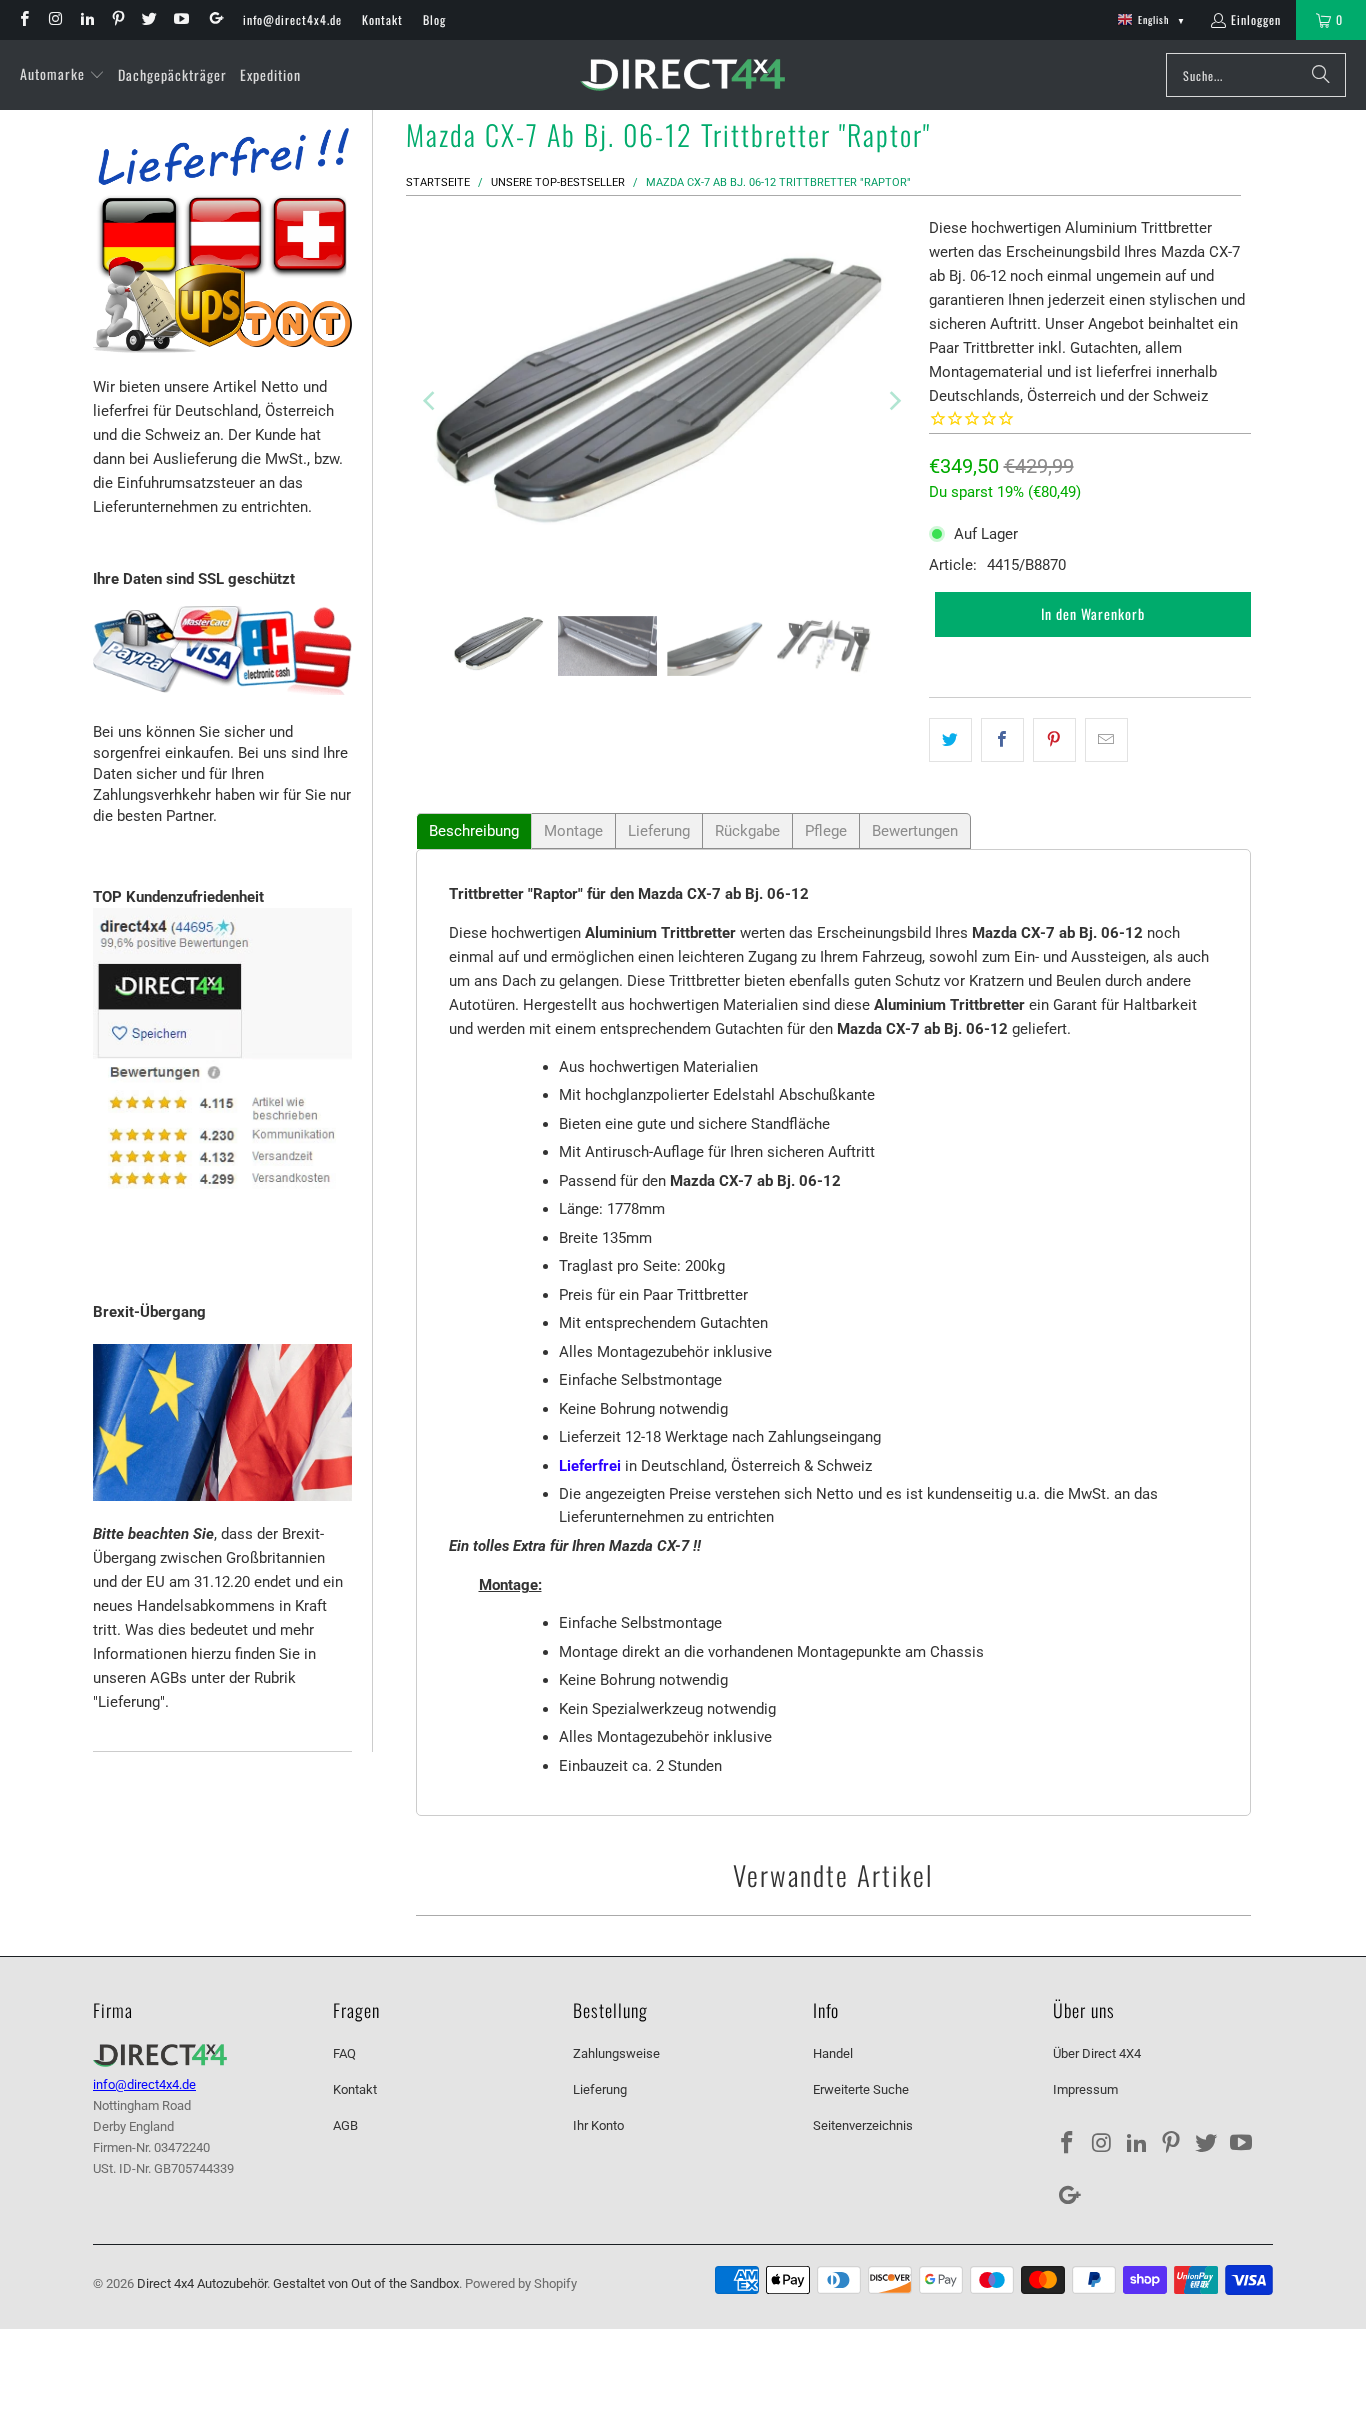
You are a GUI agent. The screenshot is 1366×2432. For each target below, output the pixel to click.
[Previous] (431, 401)
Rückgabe (747, 831)
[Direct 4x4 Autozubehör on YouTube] (179, 19)
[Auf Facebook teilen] (1002, 740)
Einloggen (1256, 19)
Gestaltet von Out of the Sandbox (366, 2283)
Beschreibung (474, 831)
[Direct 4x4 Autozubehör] (682, 75)
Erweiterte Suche (861, 2089)
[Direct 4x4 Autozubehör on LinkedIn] (86, 19)
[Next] (894, 401)
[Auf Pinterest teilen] (1054, 740)
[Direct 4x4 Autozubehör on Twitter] (148, 19)
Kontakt (382, 19)
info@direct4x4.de (292, 19)
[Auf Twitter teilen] (950, 740)
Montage (573, 831)
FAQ (344, 2053)
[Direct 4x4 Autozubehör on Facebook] (23, 19)
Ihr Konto (598, 2125)
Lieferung (659, 831)
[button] (62, 75)
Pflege (826, 831)
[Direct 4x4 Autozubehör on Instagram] (54, 19)
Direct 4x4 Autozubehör (202, 2283)
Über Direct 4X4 (1097, 2053)
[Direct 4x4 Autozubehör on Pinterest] (117, 19)
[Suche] (1321, 75)
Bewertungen (915, 831)
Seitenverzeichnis (863, 2125)
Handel (833, 2053)
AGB (345, 2125)
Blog (434, 19)
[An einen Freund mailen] (1106, 740)
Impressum (1085, 2089)
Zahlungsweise (616, 2053)
